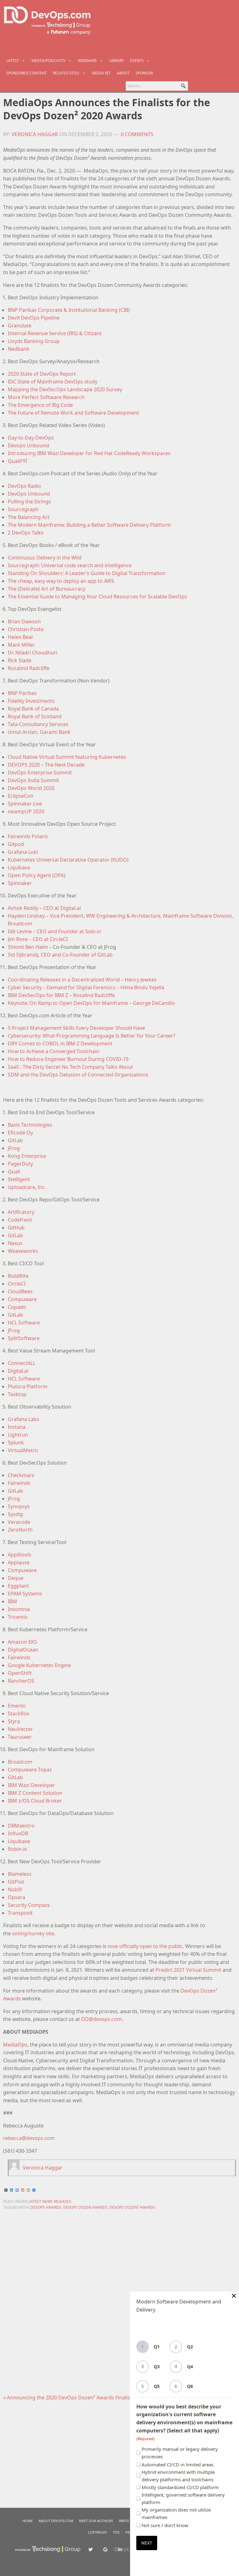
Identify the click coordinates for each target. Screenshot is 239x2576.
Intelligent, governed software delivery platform (183, 2498)
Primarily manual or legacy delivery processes (180, 2453)
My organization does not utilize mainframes (176, 2513)
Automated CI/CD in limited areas (178, 2464)
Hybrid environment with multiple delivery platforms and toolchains (178, 2476)
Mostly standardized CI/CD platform (180, 2487)
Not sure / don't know (165, 2525)
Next (147, 2543)
